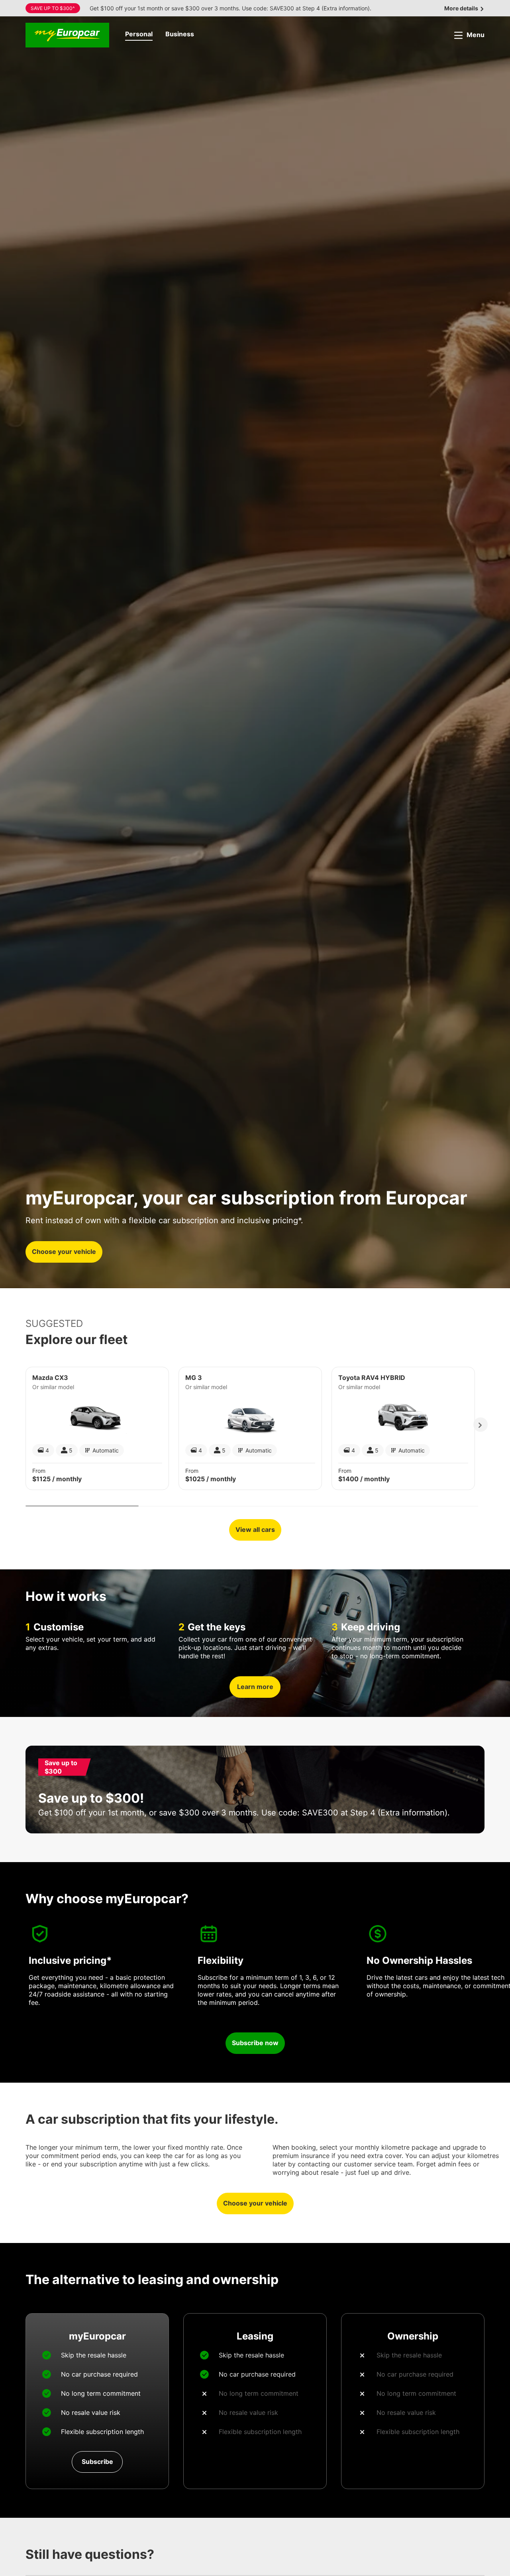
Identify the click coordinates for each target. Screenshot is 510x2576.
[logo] (67, 35)
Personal (139, 34)
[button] (139, 35)
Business (180, 34)
